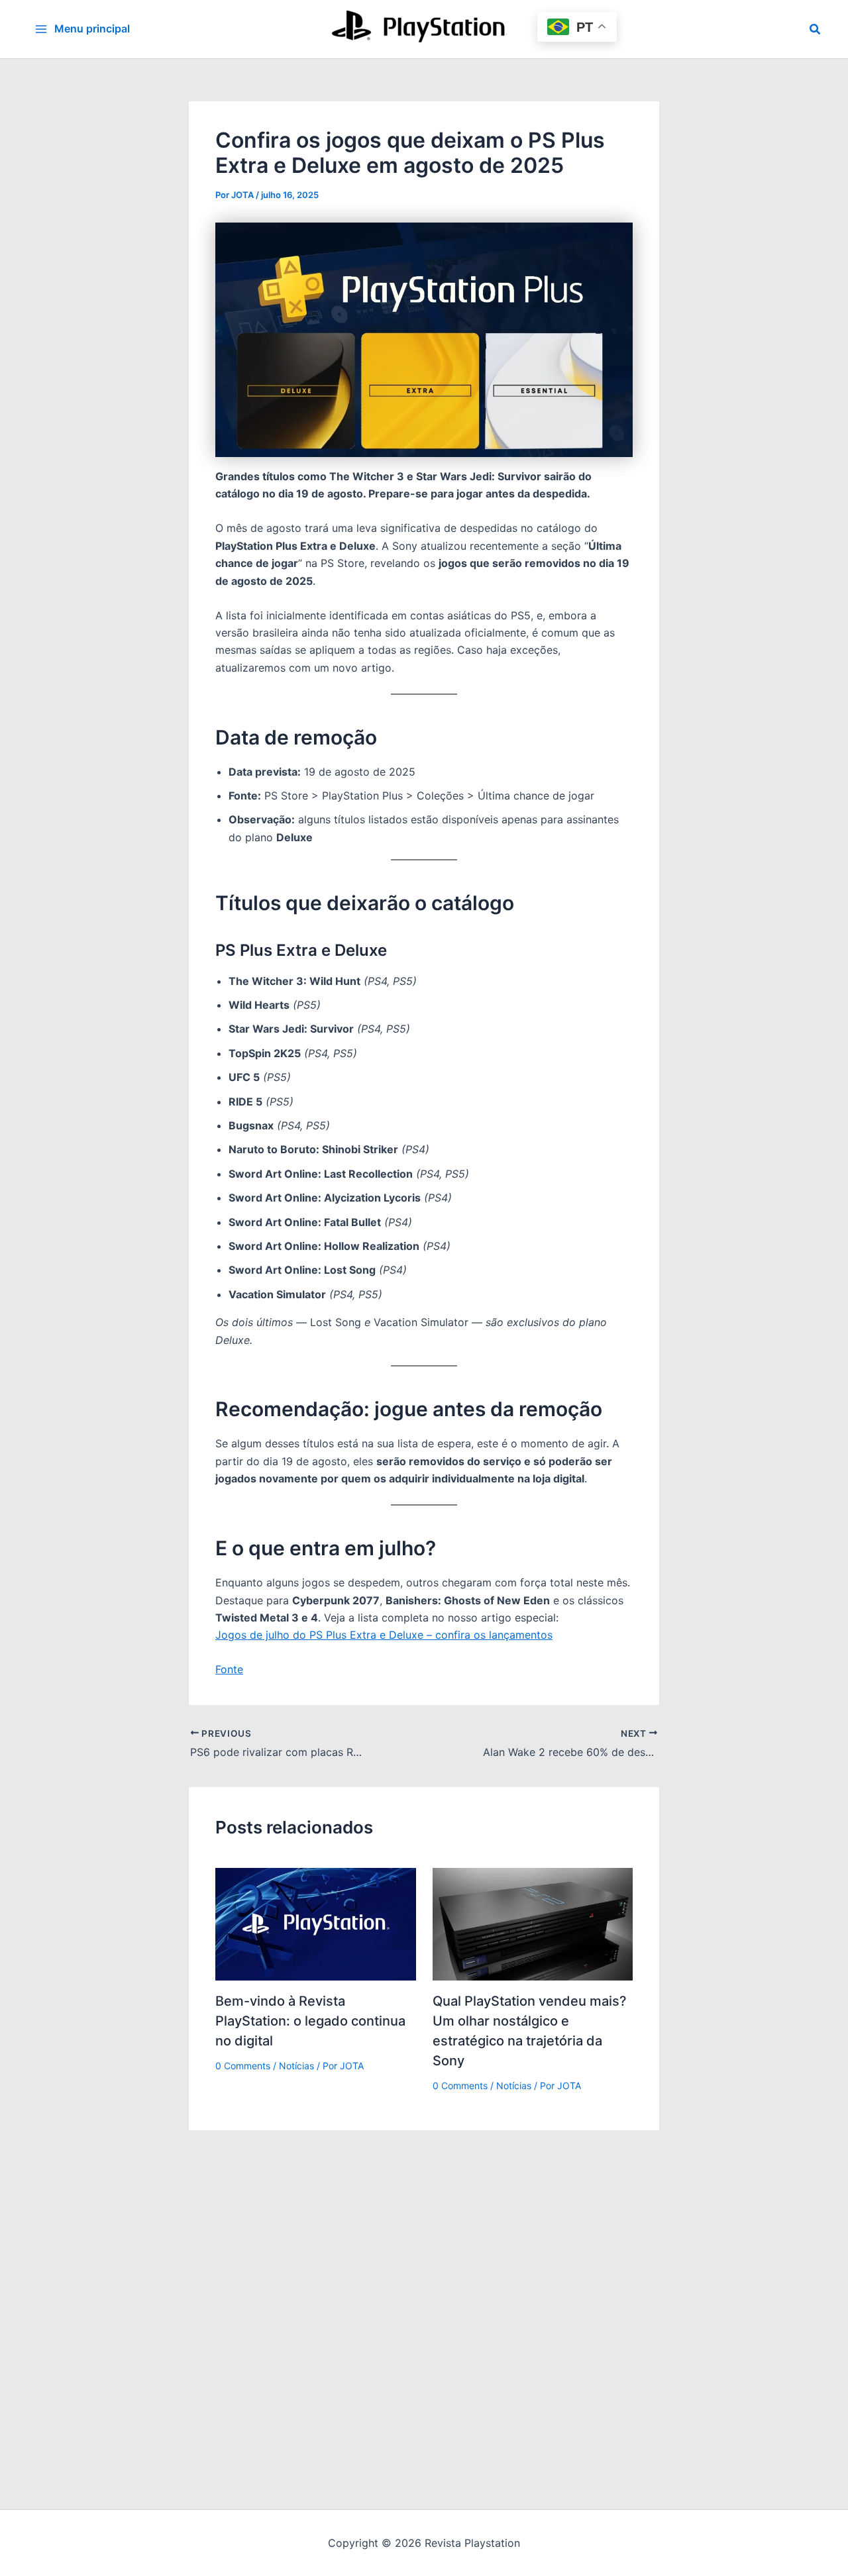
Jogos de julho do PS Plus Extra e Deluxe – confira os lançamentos (384, 1635)
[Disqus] (424, 2296)
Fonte (229, 1669)
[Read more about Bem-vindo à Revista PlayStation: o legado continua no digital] (316, 1923)
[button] (816, 29)
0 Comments (243, 2066)
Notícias (296, 2066)
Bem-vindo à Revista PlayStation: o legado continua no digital (310, 2021)
